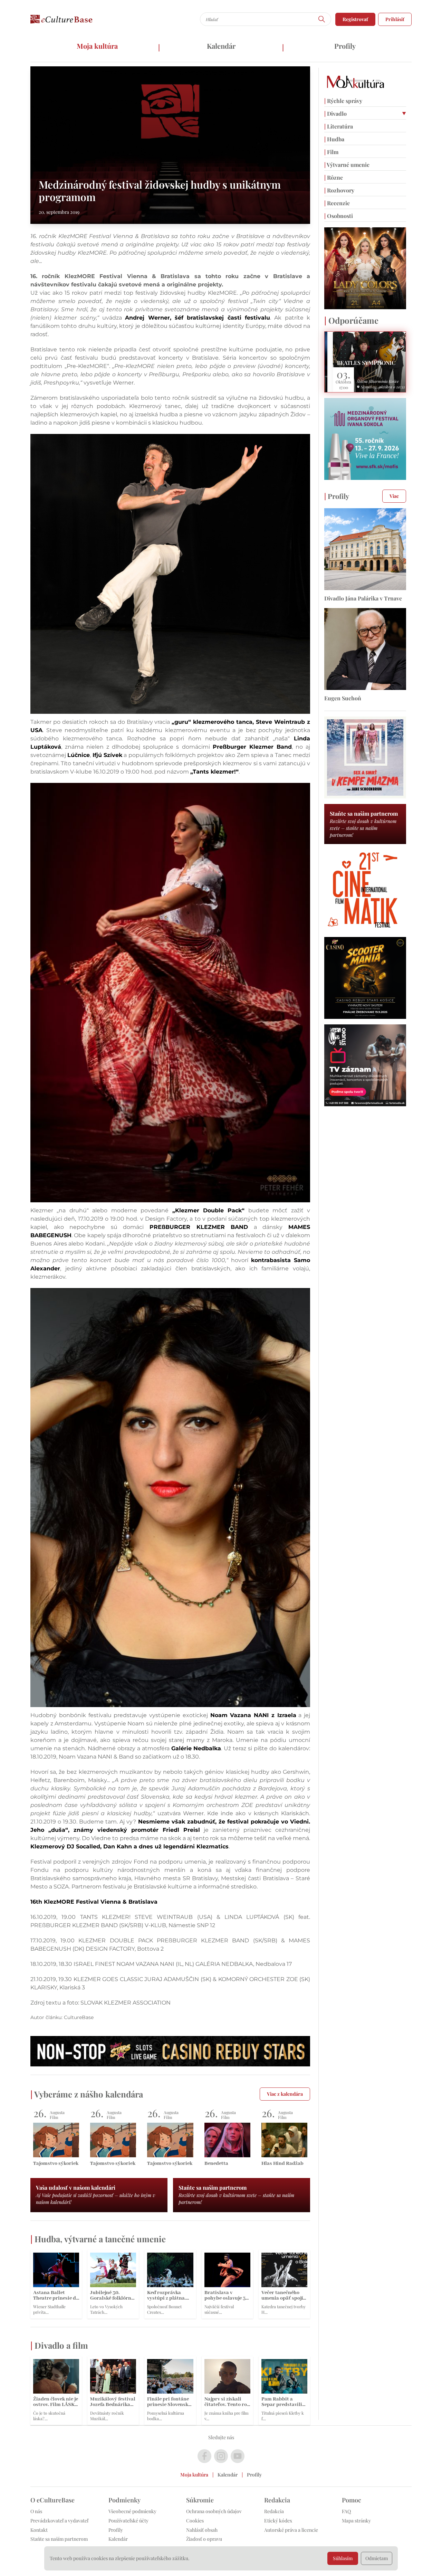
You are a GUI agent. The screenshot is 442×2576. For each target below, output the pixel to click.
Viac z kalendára (285, 2094)
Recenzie (337, 203)
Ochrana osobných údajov (214, 2511)
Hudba (334, 139)
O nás (36, 2511)
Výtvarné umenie (347, 165)
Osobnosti (339, 216)
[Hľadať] (322, 19)
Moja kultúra (97, 46)
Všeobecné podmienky (132, 2511)
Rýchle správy (343, 101)
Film (331, 152)
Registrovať (355, 19)
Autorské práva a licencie (291, 2530)
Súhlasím (343, 2558)
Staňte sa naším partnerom (59, 2539)
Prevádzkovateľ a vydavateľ (59, 2521)
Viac (394, 496)
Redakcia (274, 2511)
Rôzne (334, 177)
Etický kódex (278, 2521)
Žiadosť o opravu (204, 2539)
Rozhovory (339, 190)
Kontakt (39, 2530)
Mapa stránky (356, 2521)
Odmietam (377, 2558)
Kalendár (221, 46)
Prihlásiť (395, 19)
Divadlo (335, 113)
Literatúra (339, 126)
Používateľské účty (128, 2521)
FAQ (346, 2511)
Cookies (195, 2521)
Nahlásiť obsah (202, 2530)
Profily (345, 46)
